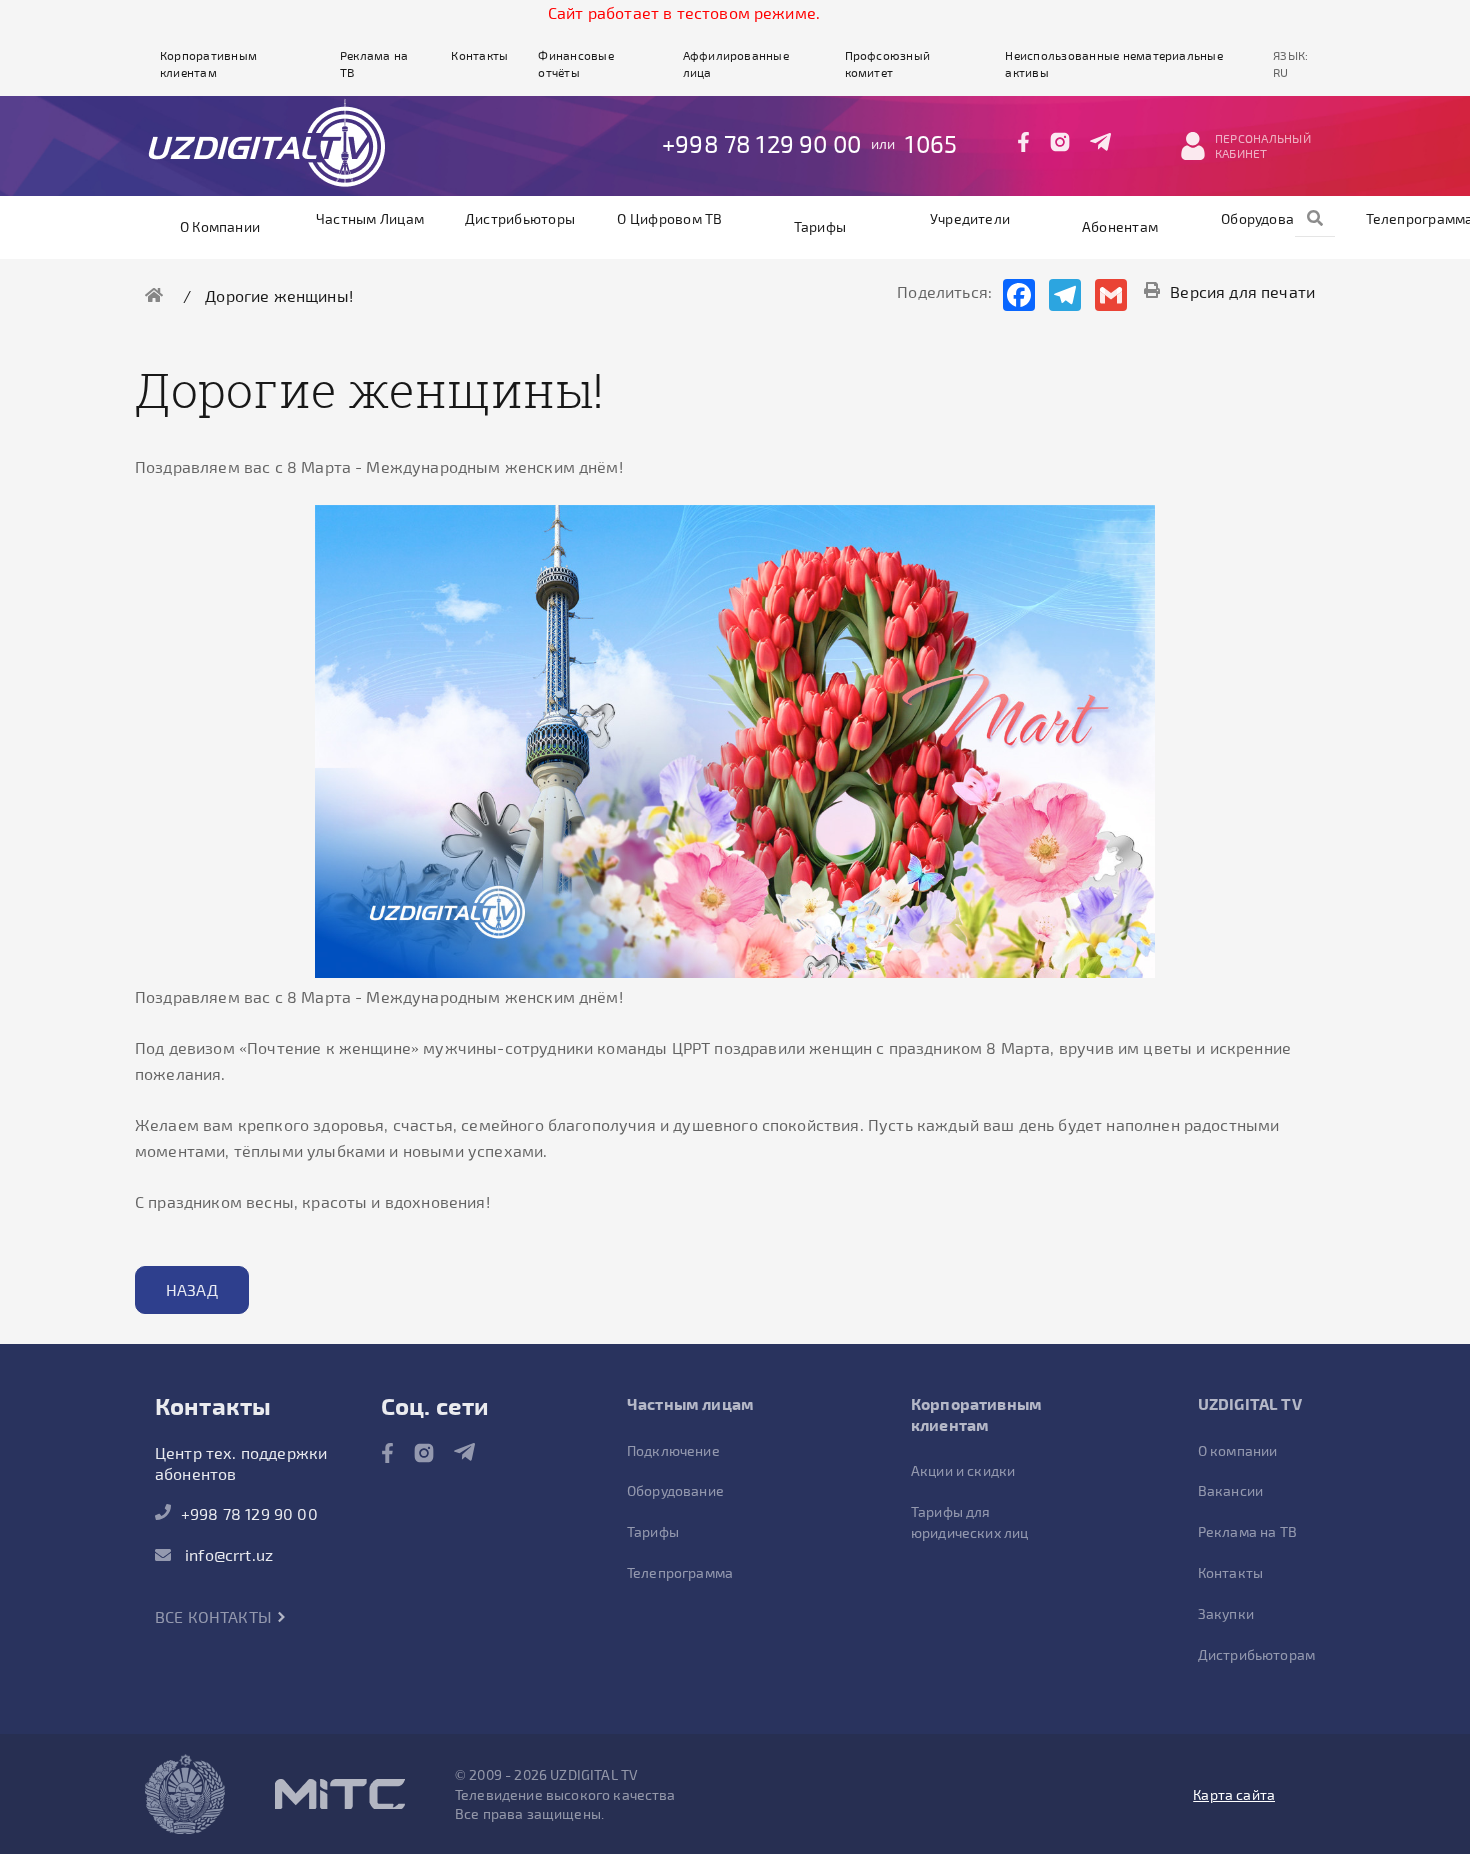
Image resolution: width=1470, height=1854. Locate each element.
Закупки (1226, 1613)
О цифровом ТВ (669, 218)
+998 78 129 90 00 (761, 143)
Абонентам (1120, 226)
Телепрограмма (680, 1572)
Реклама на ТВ (374, 63)
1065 (931, 143)
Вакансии (1230, 1490)
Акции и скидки (963, 1470)
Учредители (970, 218)
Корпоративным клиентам (208, 63)
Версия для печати (1242, 291)
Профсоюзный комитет (888, 63)
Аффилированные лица (736, 63)
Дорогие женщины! (279, 295)
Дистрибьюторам (1256, 1654)
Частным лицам (370, 218)
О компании (220, 226)
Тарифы (820, 226)
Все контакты (215, 1616)
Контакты (479, 55)
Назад (192, 1289)
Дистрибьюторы (520, 218)
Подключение (673, 1450)
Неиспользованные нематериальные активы (1113, 63)
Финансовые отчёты (575, 63)
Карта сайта (1234, 1794)
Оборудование (1270, 218)
